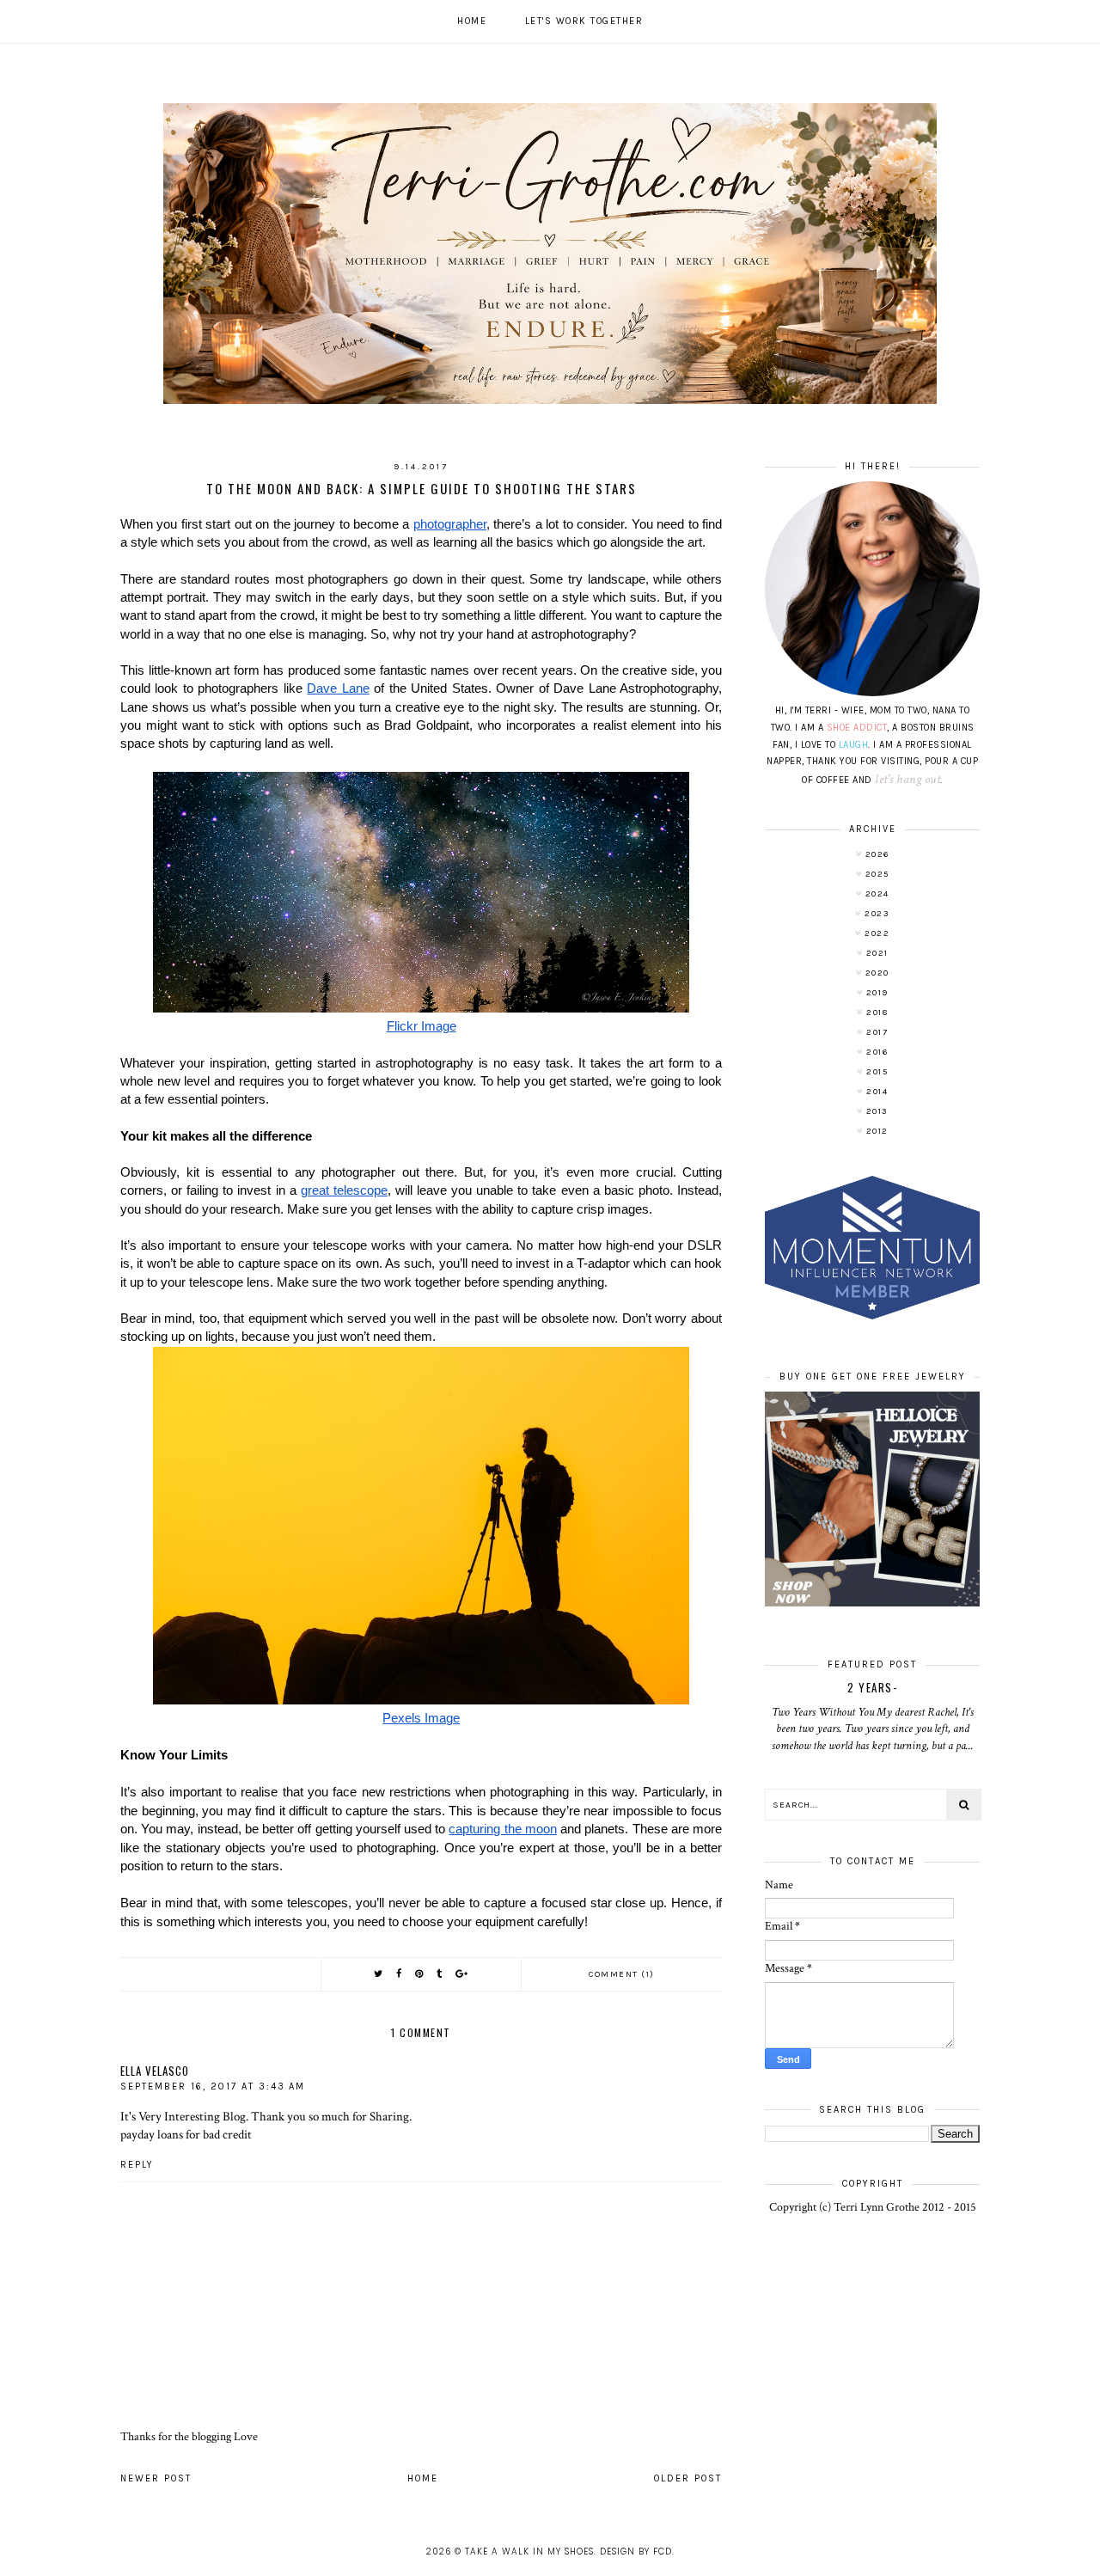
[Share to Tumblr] (440, 1974)
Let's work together (584, 21)
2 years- (872, 1687)
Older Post (688, 2478)
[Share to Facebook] (400, 1974)
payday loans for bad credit (186, 2134)
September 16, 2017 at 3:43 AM (213, 2086)
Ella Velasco (155, 2071)
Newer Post (156, 2478)
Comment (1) (622, 1974)
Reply (137, 2165)
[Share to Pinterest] (420, 1974)
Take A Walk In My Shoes (529, 2552)
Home (472, 21)
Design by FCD (636, 2552)
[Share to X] (379, 1974)
